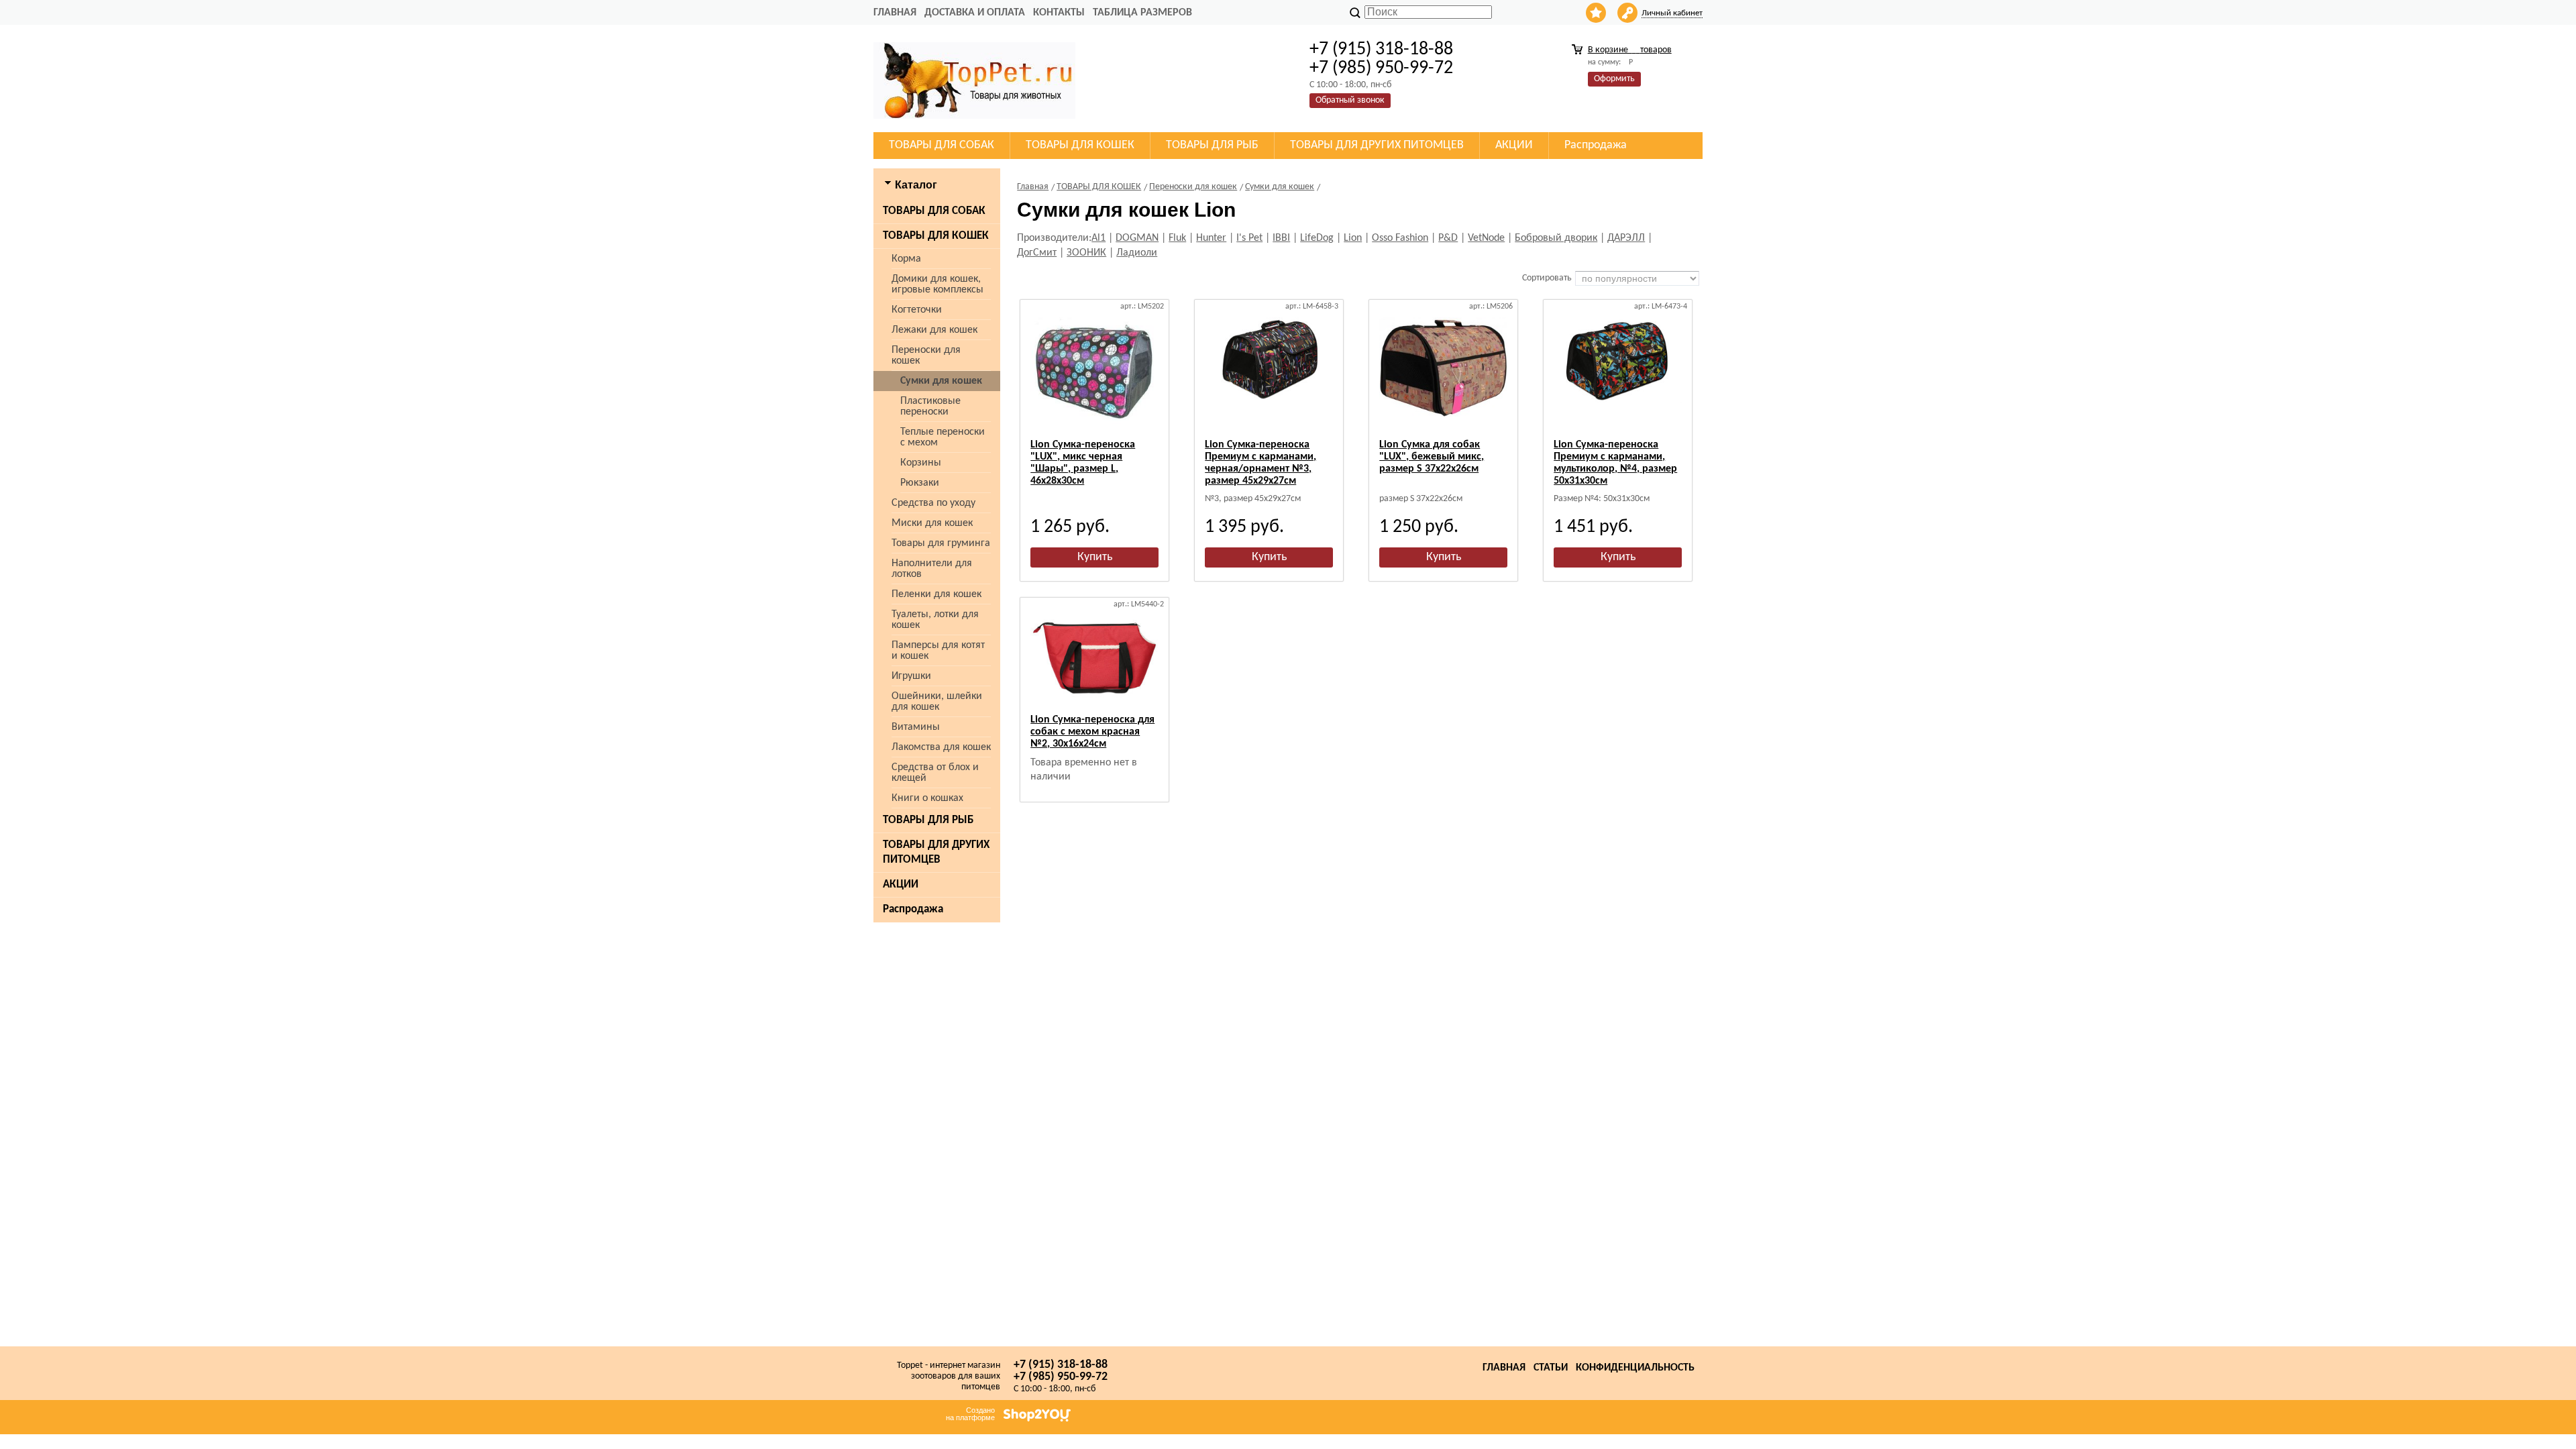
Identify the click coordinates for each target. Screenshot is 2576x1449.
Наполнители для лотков (932, 569)
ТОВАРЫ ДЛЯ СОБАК (934, 211)
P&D (1448, 238)
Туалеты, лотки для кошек (935, 620)
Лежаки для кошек (934, 330)
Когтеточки (917, 310)
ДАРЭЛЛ (1626, 238)
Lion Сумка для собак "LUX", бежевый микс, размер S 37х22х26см (1432, 457)
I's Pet (1249, 238)
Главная (895, 13)
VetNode (1486, 238)
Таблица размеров (1142, 13)
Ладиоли (1137, 253)
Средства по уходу (933, 503)
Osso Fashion (1400, 238)
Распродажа (913, 909)
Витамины (916, 727)
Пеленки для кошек (936, 594)
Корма (906, 259)
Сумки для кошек (941, 381)
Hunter (1211, 238)
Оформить (1614, 79)
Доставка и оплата (975, 13)
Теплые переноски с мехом (943, 437)
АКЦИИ (901, 884)
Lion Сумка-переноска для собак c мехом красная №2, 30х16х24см (1092, 732)
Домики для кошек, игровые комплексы (937, 284)
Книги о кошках (927, 798)
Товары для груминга (941, 543)
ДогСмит (1037, 253)
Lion (1353, 238)
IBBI (1281, 238)
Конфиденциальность (1635, 1368)
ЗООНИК (1086, 253)
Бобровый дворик (1556, 238)
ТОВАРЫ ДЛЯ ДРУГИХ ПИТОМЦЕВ (936, 852)
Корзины (921, 463)
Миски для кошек (932, 523)
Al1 (1098, 238)
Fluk (1177, 238)
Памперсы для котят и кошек (938, 651)
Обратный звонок (1350, 100)
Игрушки (911, 676)
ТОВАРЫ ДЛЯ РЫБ (928, 820)
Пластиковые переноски (930, 407)
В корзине (1630, 50)
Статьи (1551, 1368)
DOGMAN (1137, 238)
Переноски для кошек (926, 356)
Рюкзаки (920, 483)
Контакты (1059, 13)
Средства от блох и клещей (935, 773)
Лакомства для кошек (941, 747)
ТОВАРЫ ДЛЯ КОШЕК (936, 236)
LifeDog (1317, 238)
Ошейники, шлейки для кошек (937, 702)
